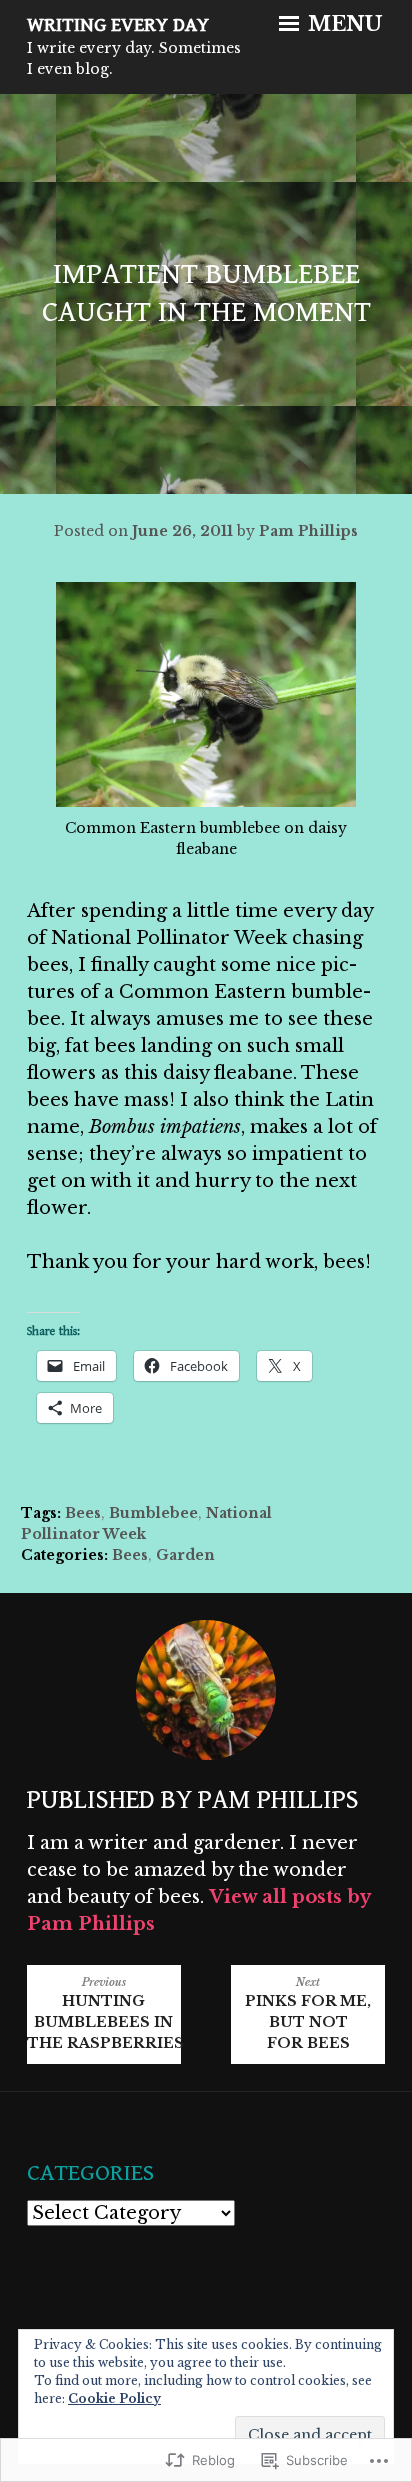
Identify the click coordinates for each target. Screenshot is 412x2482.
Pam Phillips (308, 531)
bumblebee (153, 1513)
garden (185, 1555)
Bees (130, 1555)
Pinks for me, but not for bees (308, 2014)
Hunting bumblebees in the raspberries (104, 2014)
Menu (342, 24)
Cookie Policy (114, 2398)
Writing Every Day (118, 25)
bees (83, 1513)
